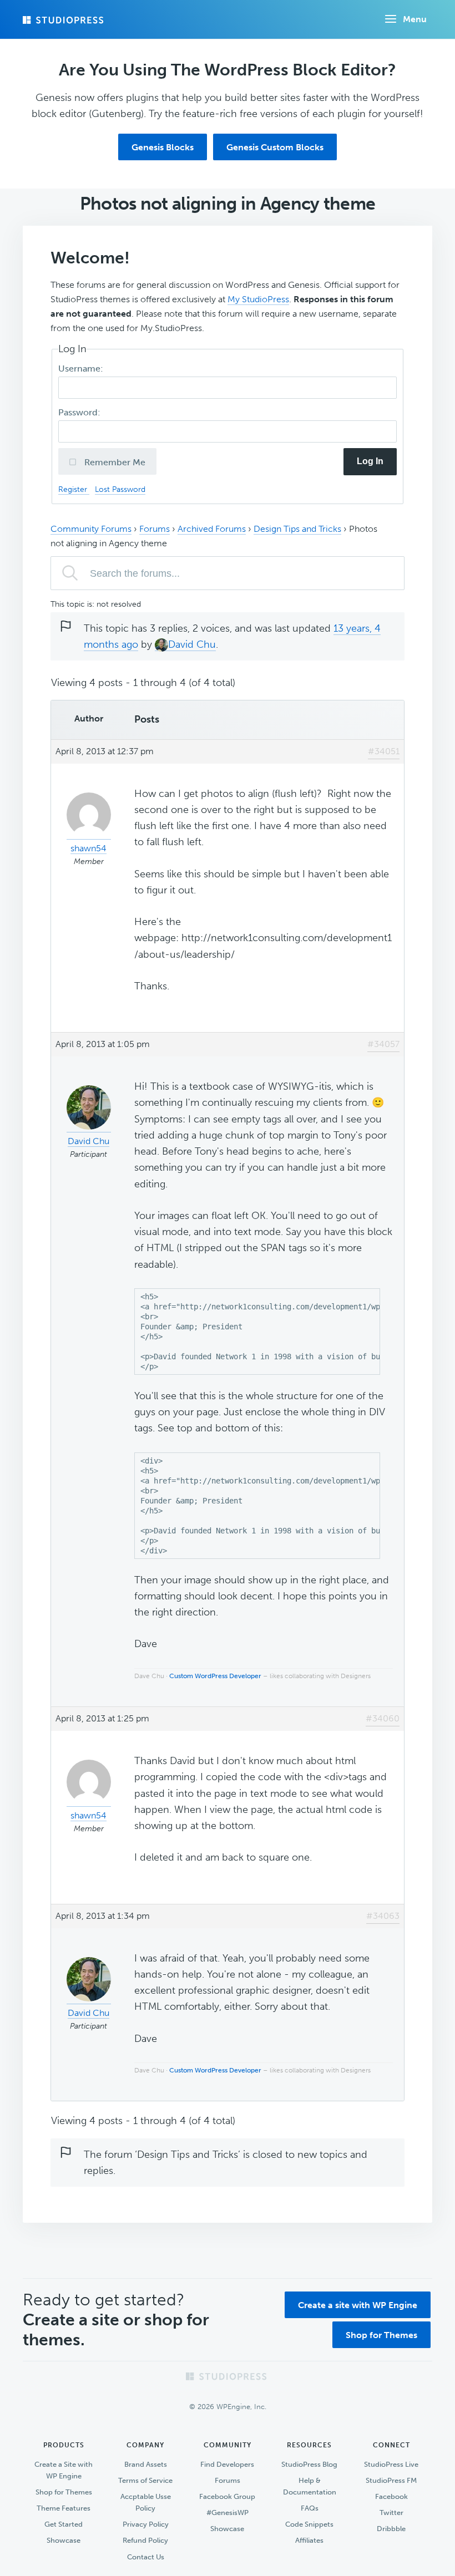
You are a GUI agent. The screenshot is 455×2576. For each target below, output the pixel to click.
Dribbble (391, 2529)
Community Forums (91, 529)
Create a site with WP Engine (358, 2305)
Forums (155, 529)
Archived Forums (212, 529)
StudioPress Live (391, 2464)
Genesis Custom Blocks (275, 147)
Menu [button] (415, 19)
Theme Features (64, 2508)
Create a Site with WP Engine (64, 2470)
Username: (82, 369)
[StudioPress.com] (64, 20)
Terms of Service (145, 2480)
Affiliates (309, 2540)
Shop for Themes (381, 2335)
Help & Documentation (310, 2486)
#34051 (384, 751)
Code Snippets (309, 2524)
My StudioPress (258, 299)
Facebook (391, 2496)
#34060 (383, 1718)
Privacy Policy (146, 2524)
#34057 (383, 1044)
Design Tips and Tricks (297, 529)
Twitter (391, 2513)
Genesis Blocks (163, 147)
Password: (80, 412)
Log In (370, 461)
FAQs (310, 2508)
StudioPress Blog (309, 2464)
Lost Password (120, 489)
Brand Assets (146, 2464)
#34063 (383, 1916)
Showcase (64, 2540)
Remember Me (114, 462)
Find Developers (227, 2464)
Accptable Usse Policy (146, 2502)
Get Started (64, 2524)
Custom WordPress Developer (215, 1676)
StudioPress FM (391, 2480)
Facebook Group (227, 2496)
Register (74, 489)
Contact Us (146, 2557)
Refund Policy (145, 2540)
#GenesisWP (228, 2513)
